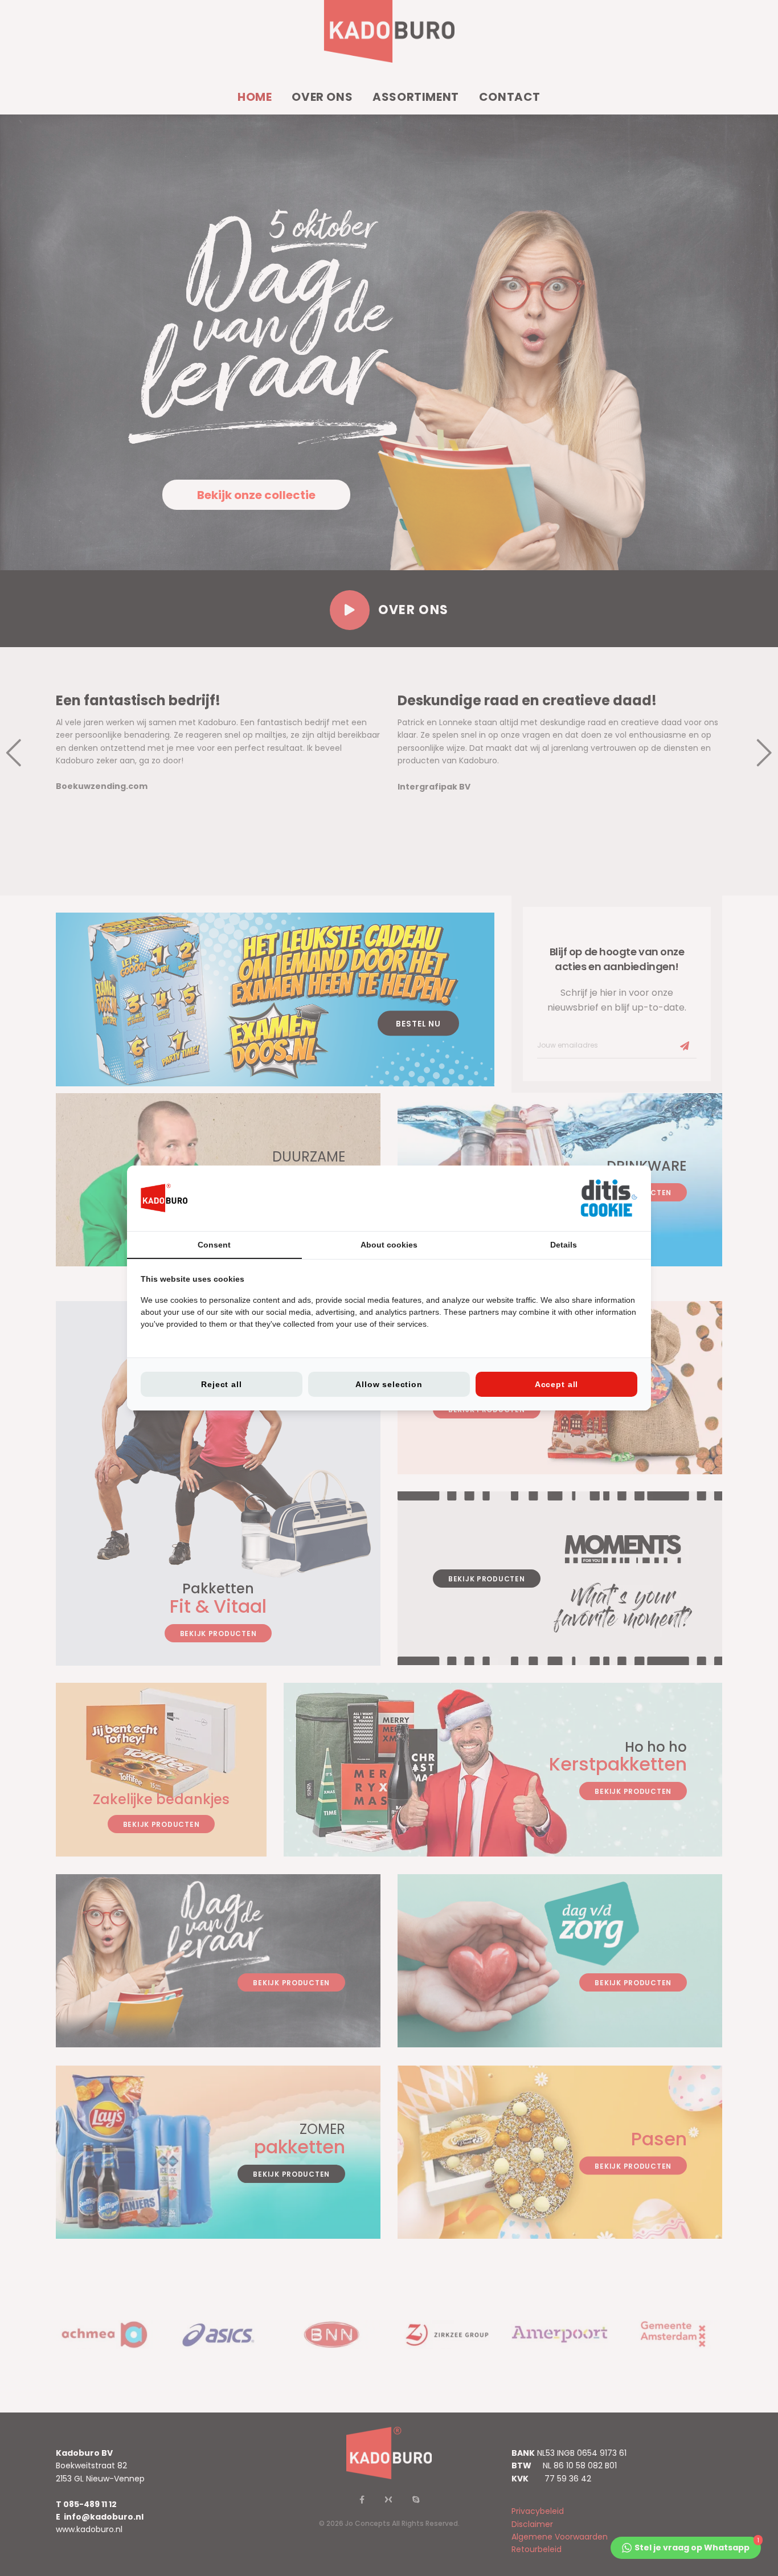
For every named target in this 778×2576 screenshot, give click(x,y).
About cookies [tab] (389, 1245)
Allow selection (389, 1384)
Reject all (221, 1384)
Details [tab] (564, 1245)
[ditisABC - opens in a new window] (609, 1198)
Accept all (556, 1384)
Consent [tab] (214, 1245)
